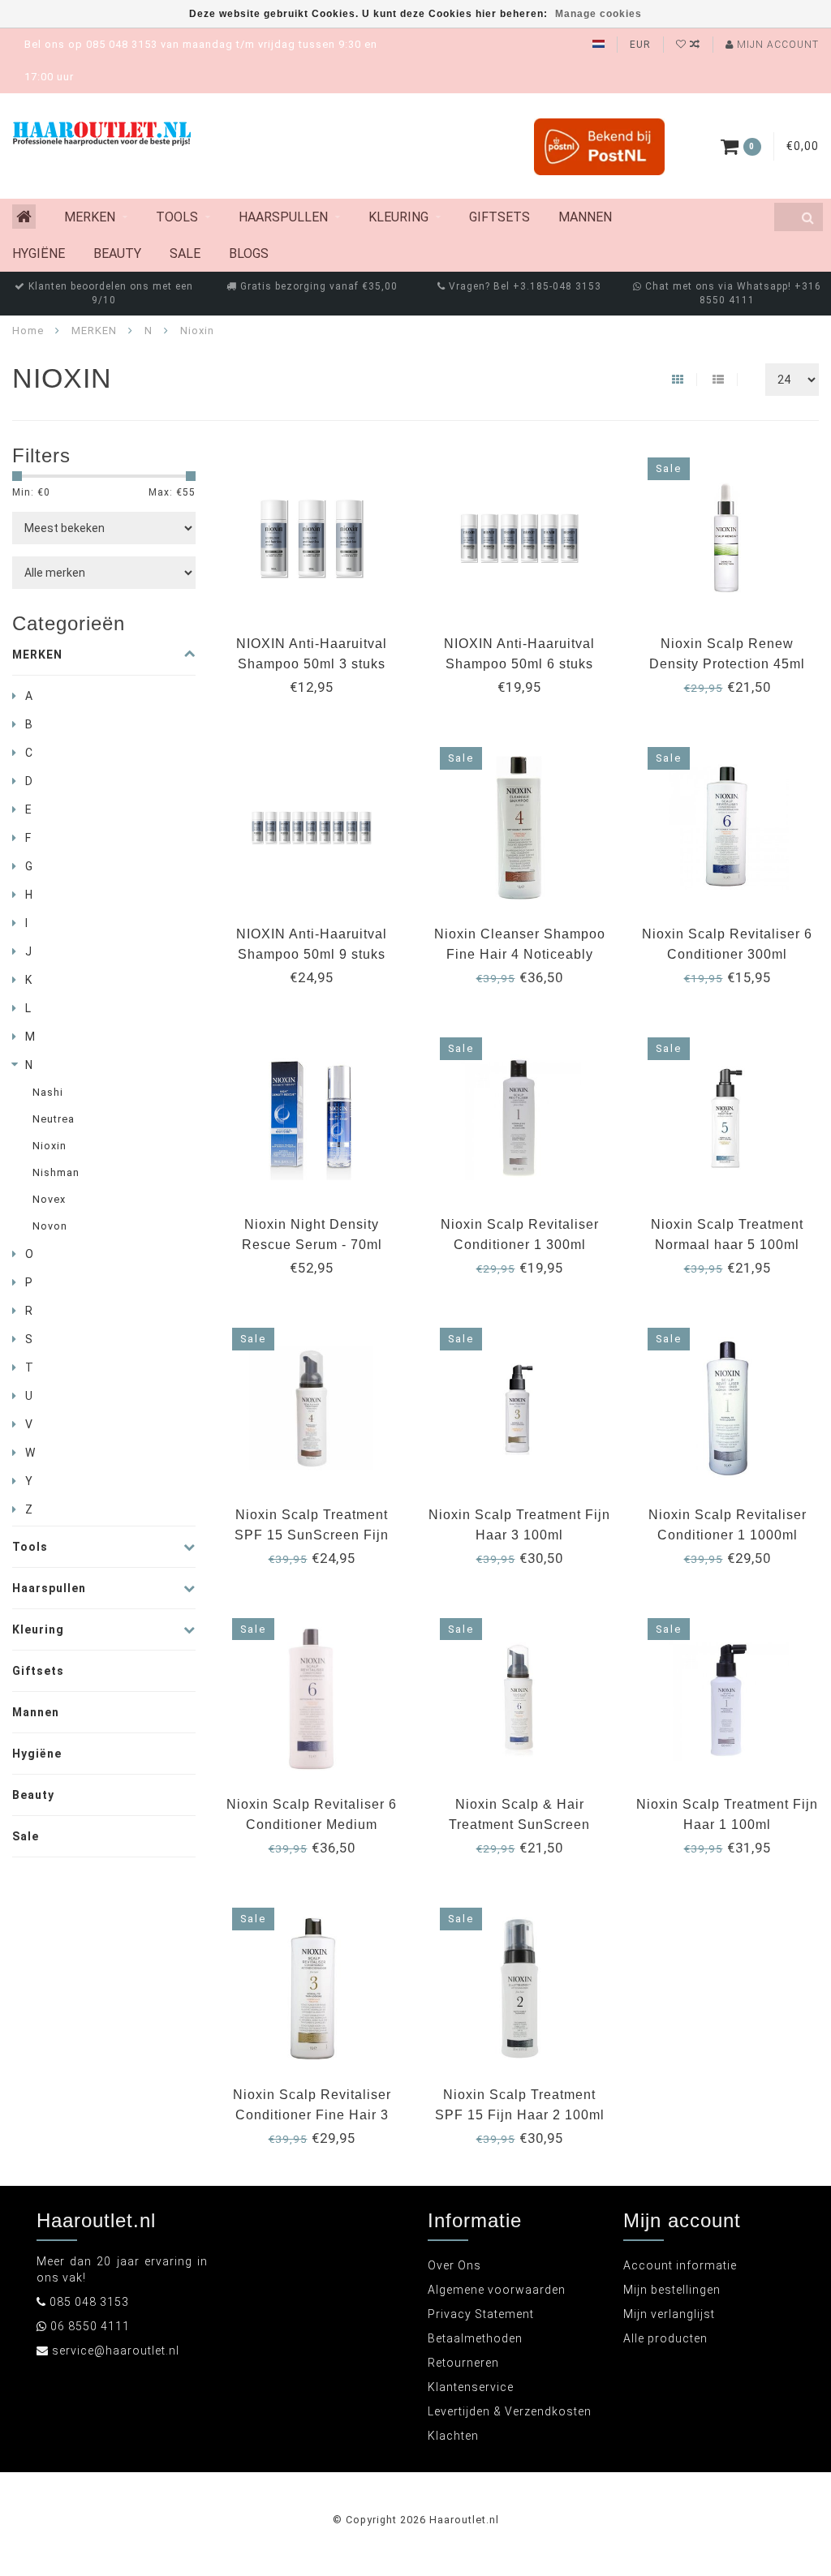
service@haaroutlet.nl (116, 2351)
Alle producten (665, 2338)
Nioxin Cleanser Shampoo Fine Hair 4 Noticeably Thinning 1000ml (520, 954)
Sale (185, 253)
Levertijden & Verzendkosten (510, 2411)
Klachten (453, 2436)
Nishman (56, 1172)
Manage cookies (598, 14)
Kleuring (398, 217)
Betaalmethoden (475, 2338)
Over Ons (454, 2265)
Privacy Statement (481, 2314)
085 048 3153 (89, 2302)
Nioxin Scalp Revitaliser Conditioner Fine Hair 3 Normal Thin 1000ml (312, 2115)
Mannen (585, 217)
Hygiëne (39, 253)
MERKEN (90, 217)
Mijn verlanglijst (669, 2314)
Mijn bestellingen (672, 2290)
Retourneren (463, 2363)
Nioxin (50, 1146)
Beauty (117, 253)
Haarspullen (283, 217)
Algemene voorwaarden (497, 2290)
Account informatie (680, 2265)
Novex (49, 1199)
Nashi (48, 1092)
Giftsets (499, 217)
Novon (50, 1226)
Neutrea (54, 1119)
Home (28, 331)
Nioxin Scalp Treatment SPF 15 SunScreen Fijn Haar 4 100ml (312, 1535)
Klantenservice (471, 2387)
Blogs (249, 253)
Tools (177, 217)
